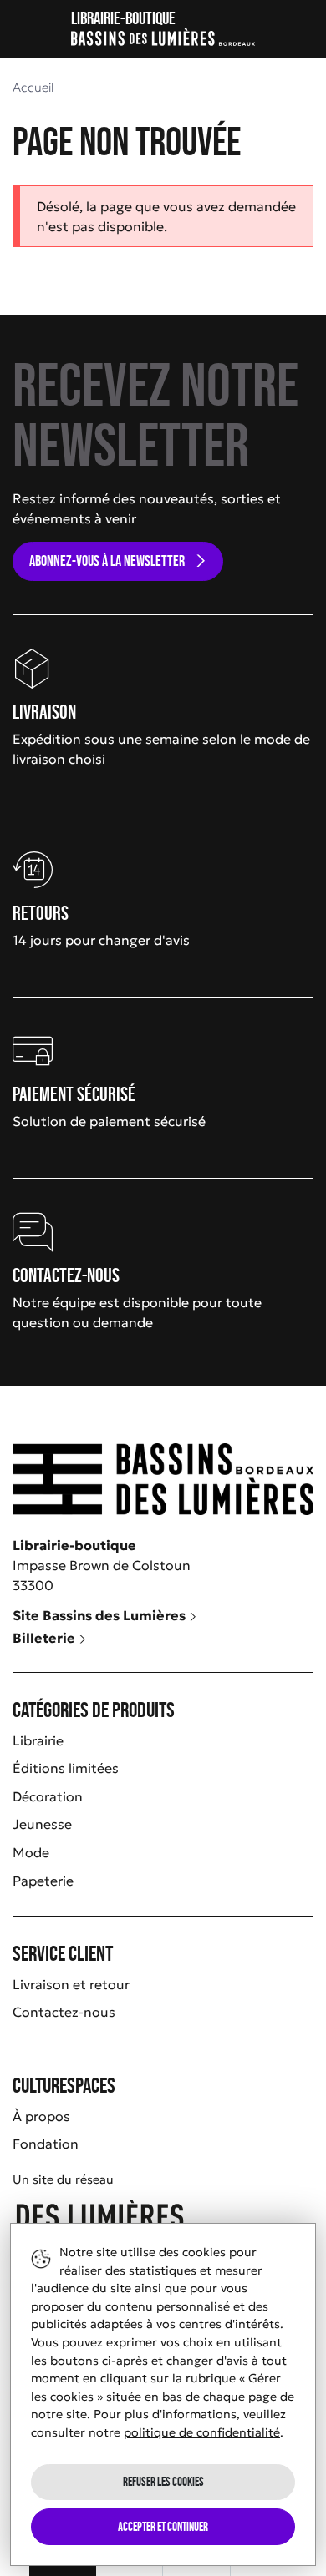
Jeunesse (42, 1824)
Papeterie (43, 1881)
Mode (31, 1852)
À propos (41, 2116)
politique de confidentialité (202, 2432)
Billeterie (46, 1638)
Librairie (38, 1740)
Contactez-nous (64, 2012)
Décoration (48, 1796)
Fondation (46, 2144)
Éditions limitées (66, 1768)
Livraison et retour (71, 1984)
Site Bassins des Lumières (101, 1615)
